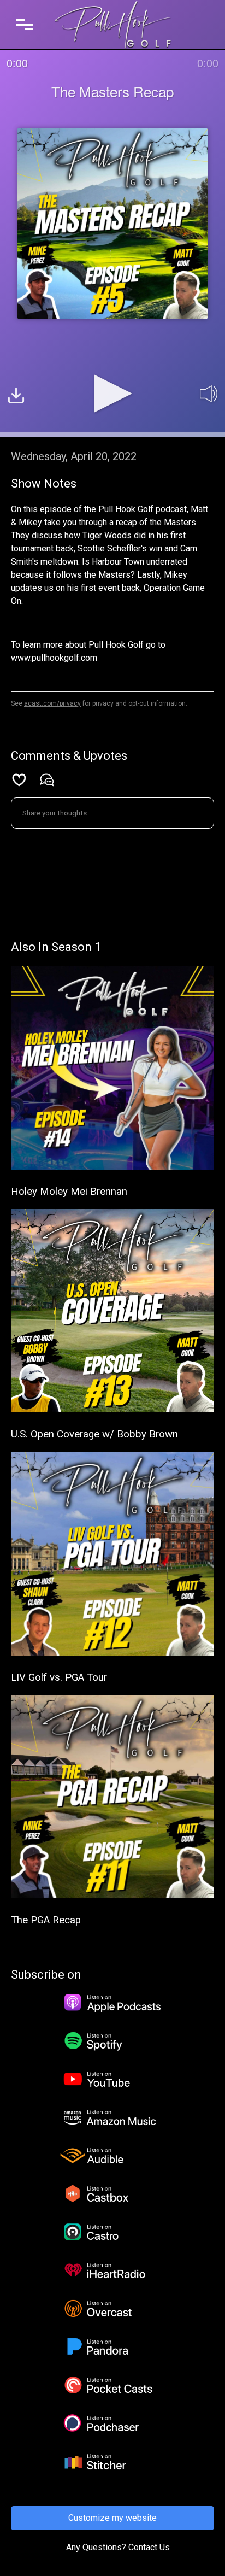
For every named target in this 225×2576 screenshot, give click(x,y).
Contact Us (149, 2547)
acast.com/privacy (52, 703)
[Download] (16, 397)
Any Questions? (96, 2547)
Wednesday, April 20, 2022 (74, 456)
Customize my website (112, 2518)
